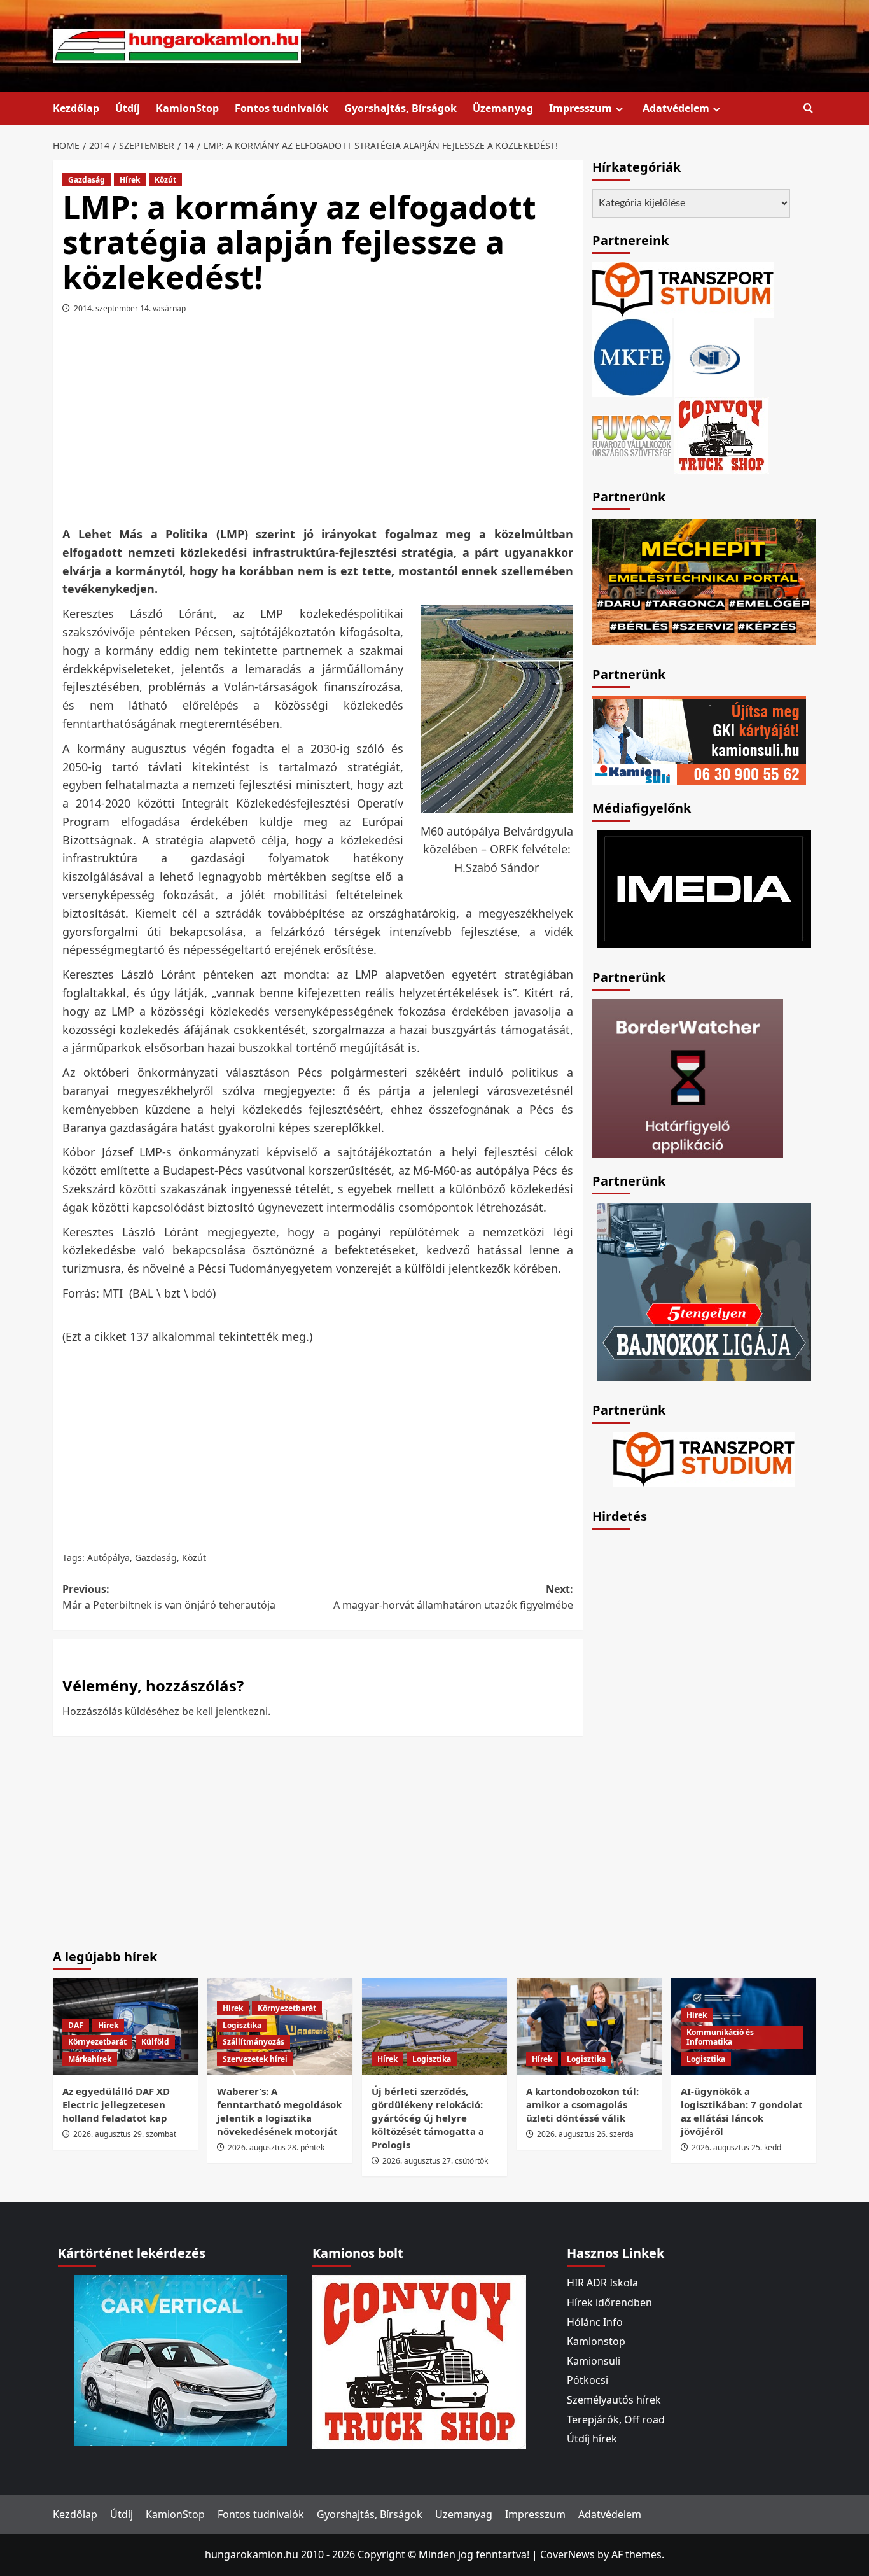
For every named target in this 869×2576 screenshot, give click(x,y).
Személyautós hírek (614, 2400)
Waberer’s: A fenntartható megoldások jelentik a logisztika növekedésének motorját (279, 2111)
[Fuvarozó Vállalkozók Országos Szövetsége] (632, 435)
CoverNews (567, 2554)
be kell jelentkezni (225, 1711)
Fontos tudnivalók (282, 108)
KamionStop (187, 108)
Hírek (130, 180)
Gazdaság (87, 180)
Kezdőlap (76, 108)
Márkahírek (90, 2059)
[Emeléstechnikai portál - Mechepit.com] (704, 580)
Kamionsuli (594, 2361)
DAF (76, 2025)
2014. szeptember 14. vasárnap (130, 308)
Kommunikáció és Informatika (720, 2037)
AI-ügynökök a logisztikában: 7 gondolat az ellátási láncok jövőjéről (742, 2111)
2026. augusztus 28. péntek (276, 2147)
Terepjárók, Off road (616, 2419)
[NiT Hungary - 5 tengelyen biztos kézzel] (704, 1291)
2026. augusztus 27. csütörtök (435, 2161)
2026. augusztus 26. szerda (585, 2134)
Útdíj (128, 108)
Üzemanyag (503, 108)
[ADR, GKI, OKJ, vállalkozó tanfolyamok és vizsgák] (683, 289)
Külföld (155, 2042)
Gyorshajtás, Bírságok (400, 108)
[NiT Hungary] (714, 356)
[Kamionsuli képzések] (699, 739)
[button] (808, 108)
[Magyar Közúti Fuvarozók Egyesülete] (632, 356)
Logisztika (242, 2025)
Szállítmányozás (254, 2042)
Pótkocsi (587, 2380)
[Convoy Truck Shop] (419, 2361)
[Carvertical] (180, 2360)
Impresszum (580, 108)
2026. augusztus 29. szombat (125, 2134)
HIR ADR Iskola (602, 2283)
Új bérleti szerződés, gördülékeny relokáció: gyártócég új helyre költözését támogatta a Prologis (428, 2118)
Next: (453, 1597)
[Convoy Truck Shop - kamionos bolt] (721, 435)
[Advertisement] (317, 424)
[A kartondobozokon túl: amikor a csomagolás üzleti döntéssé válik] (589, 2027)
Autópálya (108, 1557)
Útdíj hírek (592, 2439)
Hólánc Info (595, 2322)
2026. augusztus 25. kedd (736, 2147)
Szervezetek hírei (255, 2059)
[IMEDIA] (704, 888)
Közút (165, 180)
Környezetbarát (97, 2042)
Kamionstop (596, 2341)
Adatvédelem (676, 108)
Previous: (169, 1597)
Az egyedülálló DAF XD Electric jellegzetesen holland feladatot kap (116, 2104)
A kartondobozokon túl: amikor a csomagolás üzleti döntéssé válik (582, 2104)
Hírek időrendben (609, 2302)
